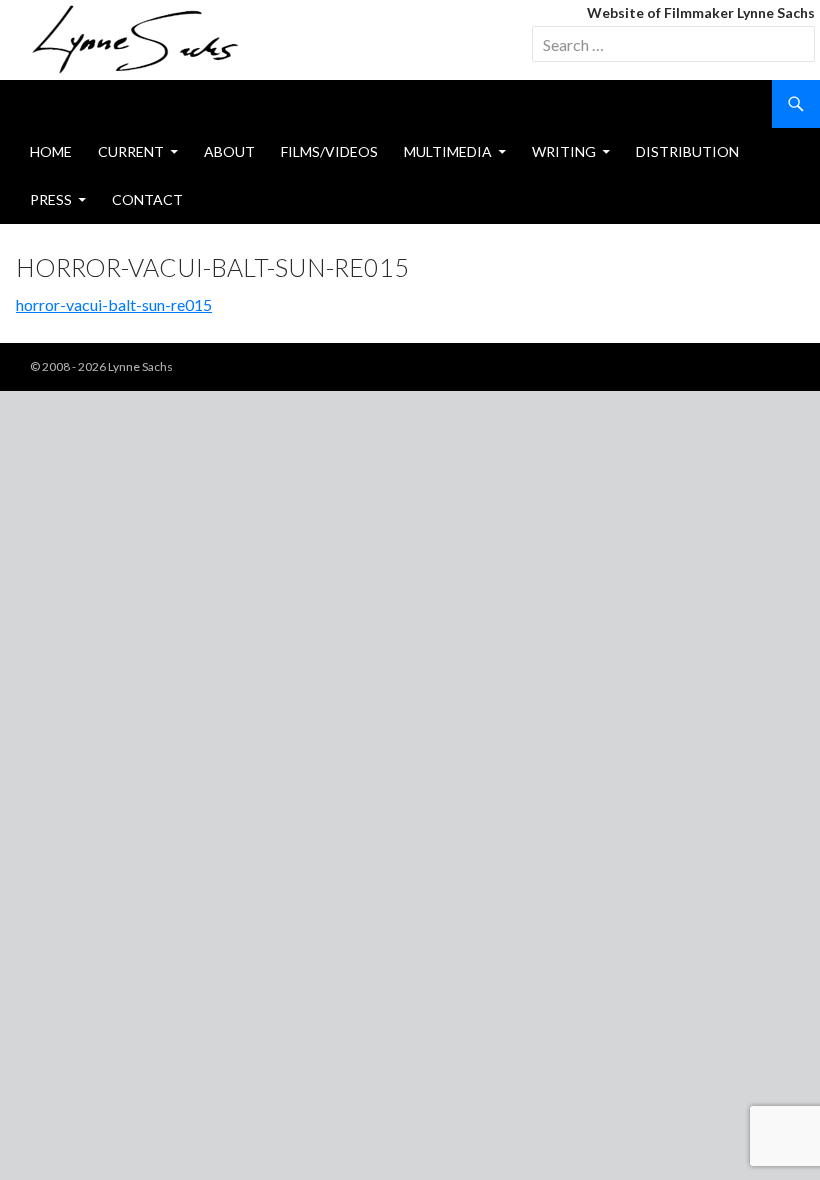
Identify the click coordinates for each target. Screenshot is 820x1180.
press (51, 199)
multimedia (448, 151)
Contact (147, 199)
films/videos (329, 151)
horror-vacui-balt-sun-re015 (114, 304)
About (229, 151)
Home (51, 151)
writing (564, 151)
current (131, 151)
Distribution (687, 151)
